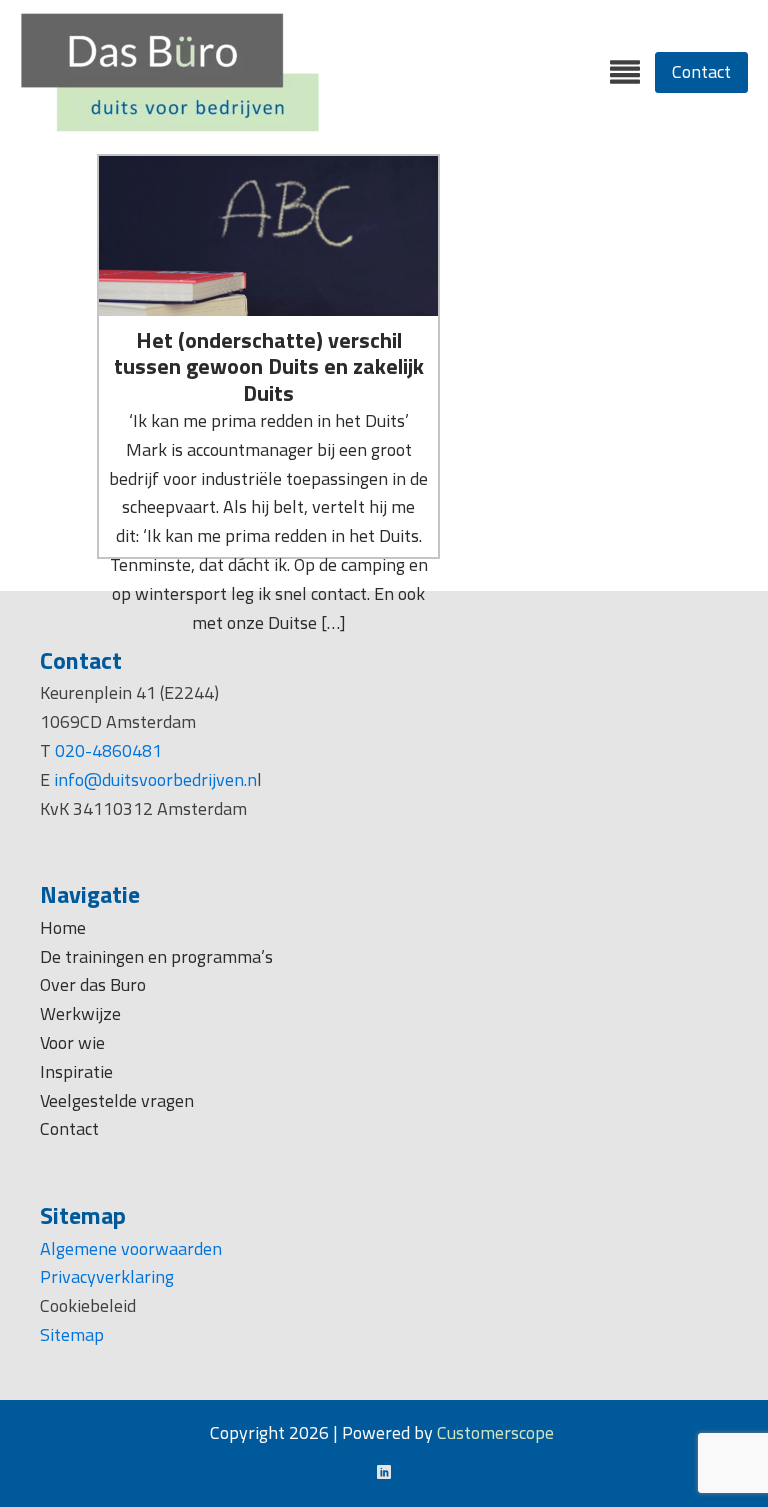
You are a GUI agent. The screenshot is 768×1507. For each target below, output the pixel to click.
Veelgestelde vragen (117, 1100)
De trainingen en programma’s (156, 956)
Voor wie (74, 1042)
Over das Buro (93, 984)
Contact (701, 71)
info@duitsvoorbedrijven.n (155, 779)
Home (63, 927)
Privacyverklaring (107, 1276)
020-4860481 (108, 750)
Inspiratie (76, 1071)
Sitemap (72, 1334)
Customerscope (495, 1432)
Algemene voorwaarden (131, 1248)
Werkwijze (80, 1013)
